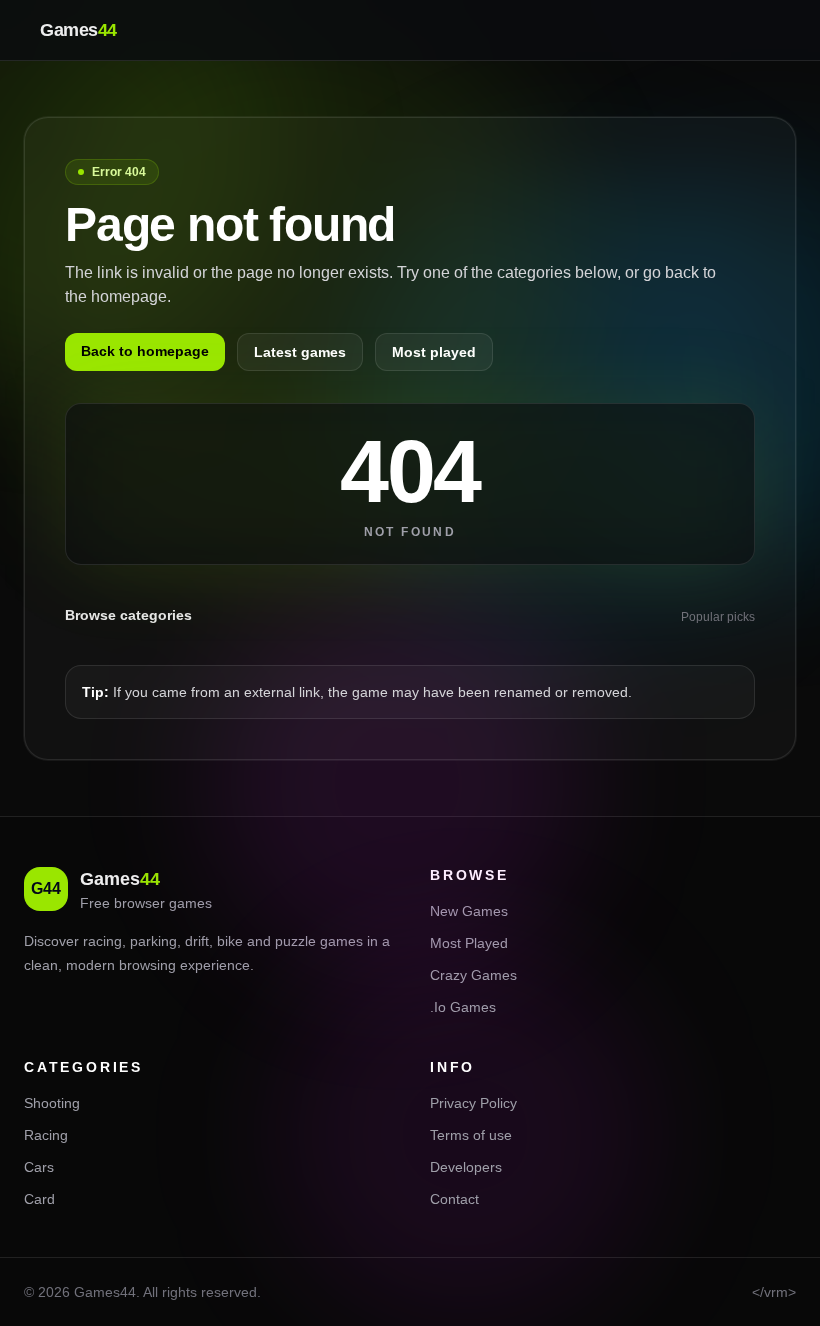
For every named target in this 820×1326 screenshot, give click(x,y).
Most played (434, 352)
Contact (454, 1199)
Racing (46, 1135)
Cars (39, 1167)
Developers (466, 1167)
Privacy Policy (473, 1103)
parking (153, 941)
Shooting (52, 1103)
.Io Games (463, 1007)
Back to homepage (145, 351)
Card (39, 1199)
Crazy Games (473, 975)
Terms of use (471, 1135)
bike (230, 941)
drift (197, 941)
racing (102, 941)
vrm (776, 1292)
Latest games (300, 352)
